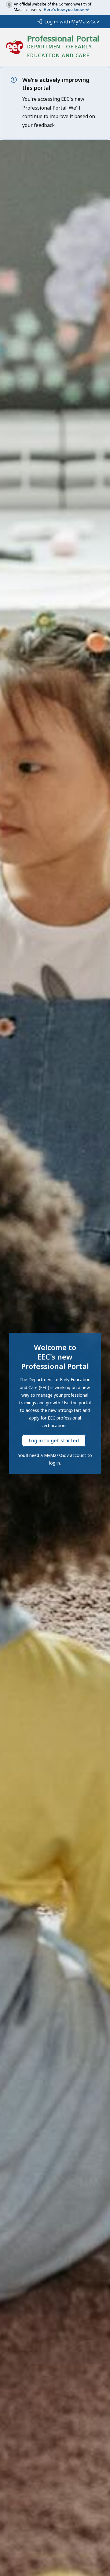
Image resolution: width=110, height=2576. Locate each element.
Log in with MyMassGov (72, 22)
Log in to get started (54, 1441)
